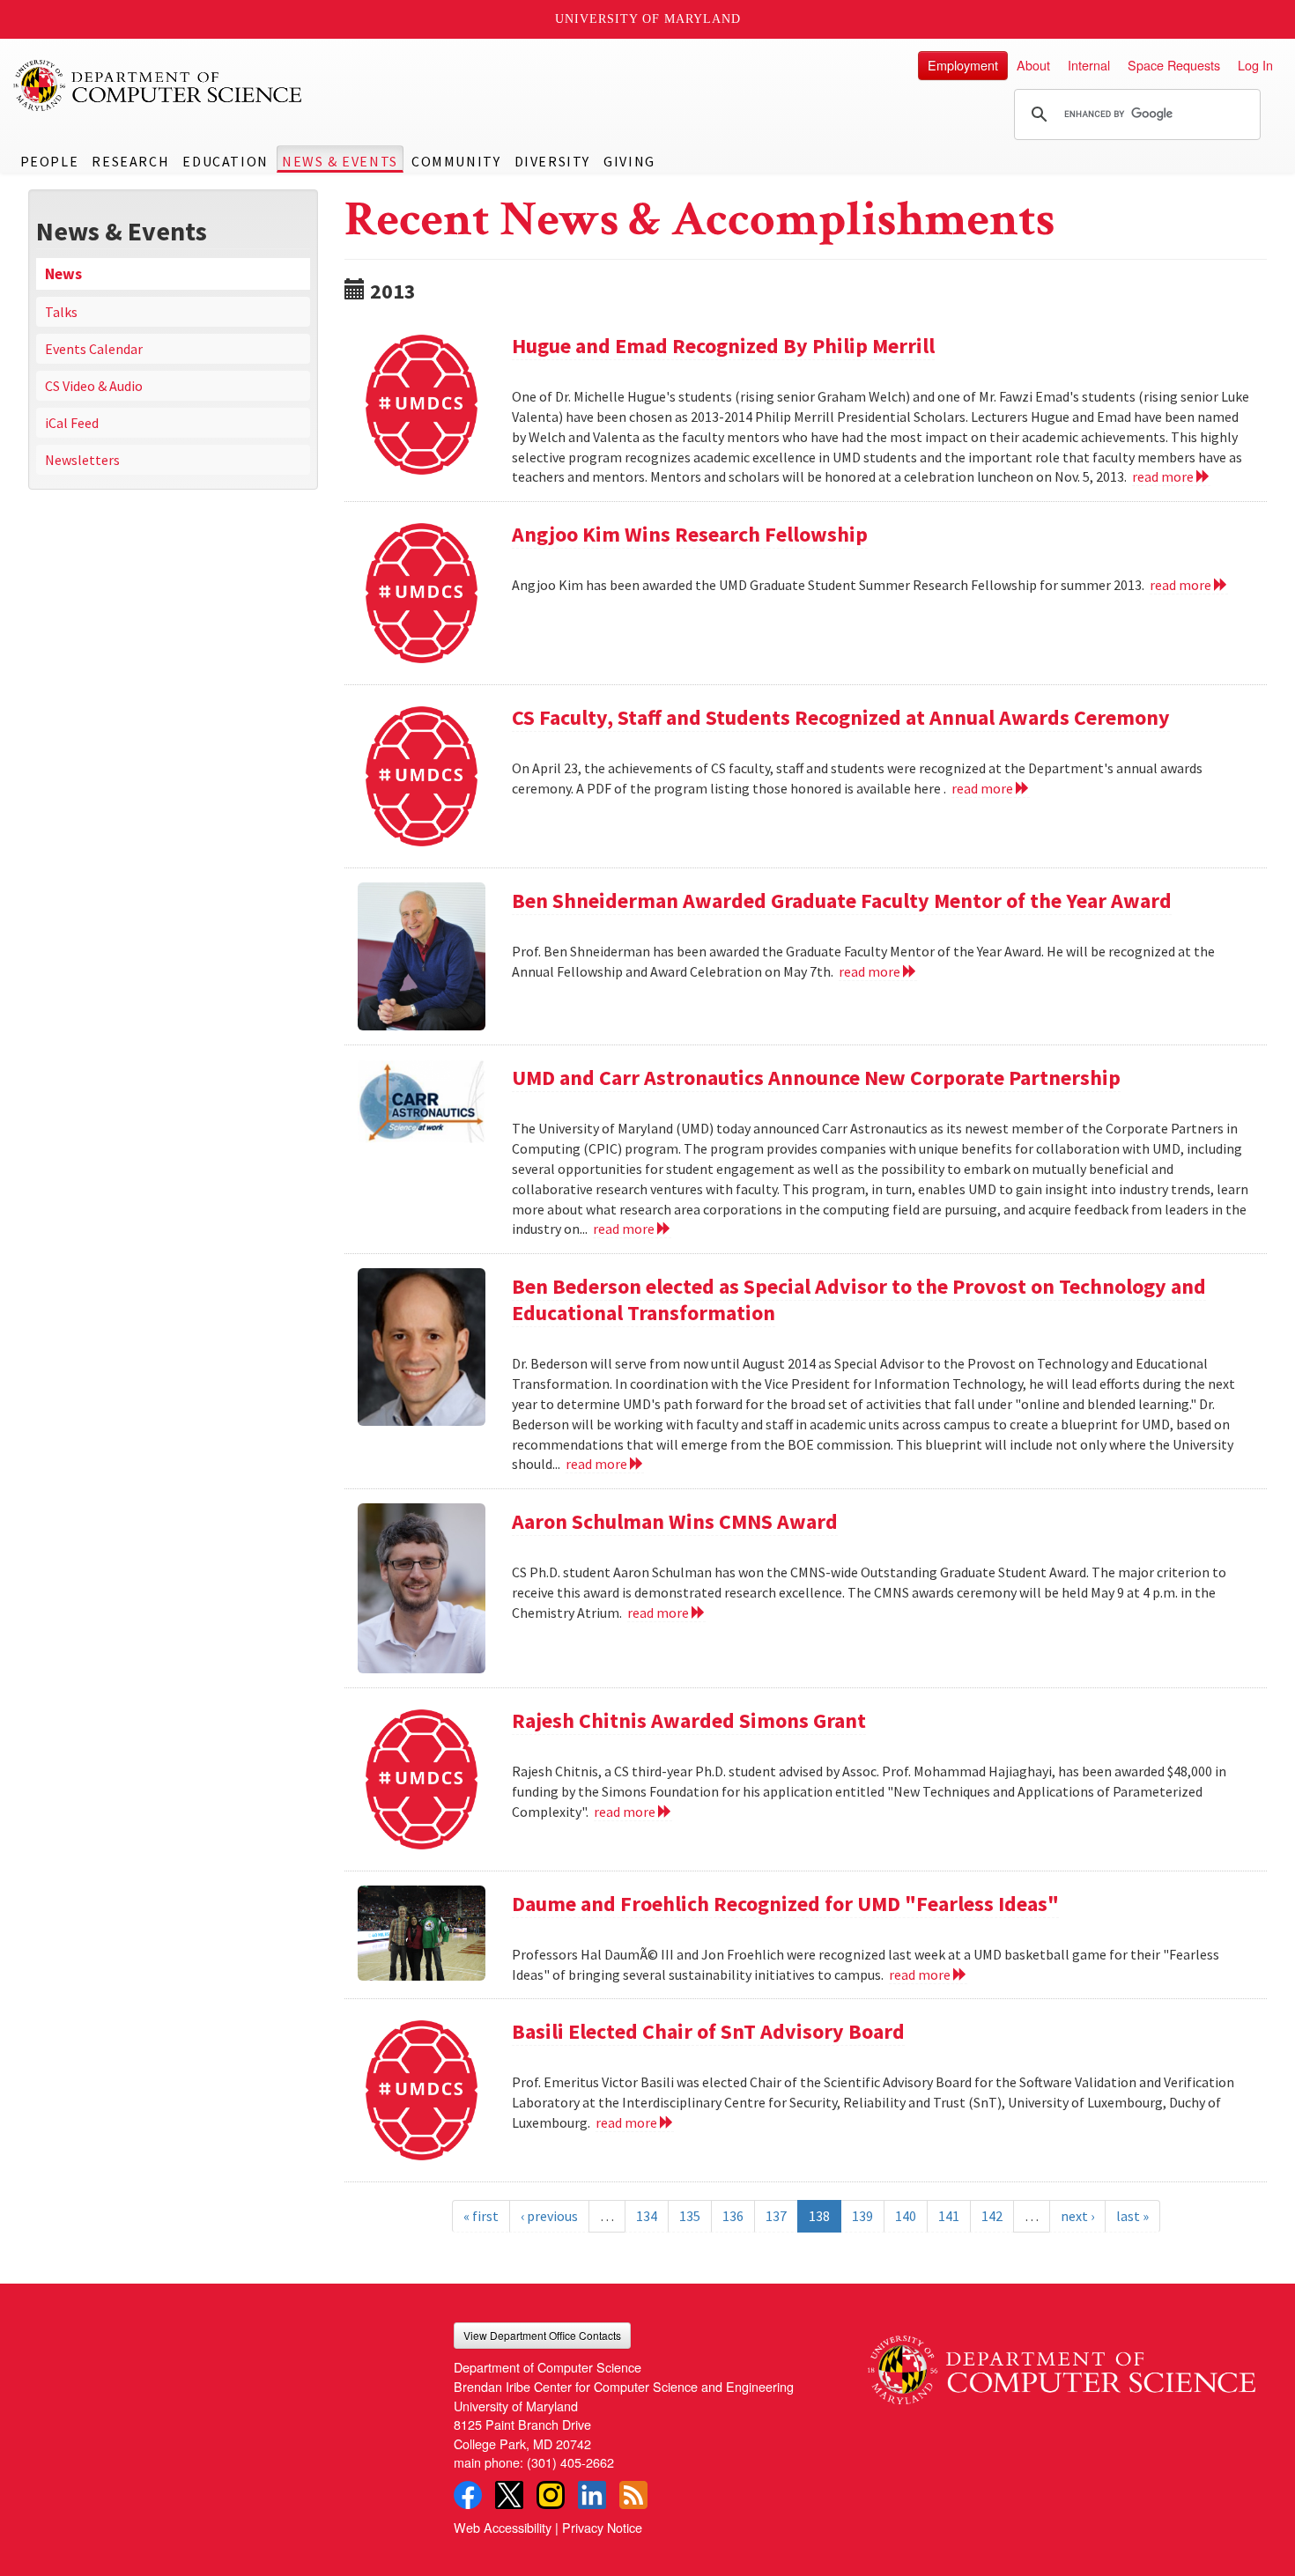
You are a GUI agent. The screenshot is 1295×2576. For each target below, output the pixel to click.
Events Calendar (94, 349)
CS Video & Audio (94, 386)
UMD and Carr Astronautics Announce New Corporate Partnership (816, 1078)
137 (776, 2216)
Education (225, 161)
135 (690, 2216)
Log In (1255, 65)
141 (949, 2216)
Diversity (552, 161)
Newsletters (82, 460)
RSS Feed (633, 2495)
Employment (963, 65)
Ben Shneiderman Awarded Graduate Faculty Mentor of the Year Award (842, 900)
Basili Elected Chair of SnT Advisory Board (708, 2031)
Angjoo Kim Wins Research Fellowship (690, 534)
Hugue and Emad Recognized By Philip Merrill (723, 346)
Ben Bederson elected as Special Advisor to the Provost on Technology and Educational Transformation (859, 1299)
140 (906, 2216)
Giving (629, 161)
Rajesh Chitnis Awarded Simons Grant (689, 1720)
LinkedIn (592, 2495)
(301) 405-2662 (570, 2462)
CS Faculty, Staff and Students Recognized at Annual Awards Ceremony (841, 717)
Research (130, 161)
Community (456, 161)
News (63, 274)
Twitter (509, 2495)
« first (481, 2216)
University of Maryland (648, 19)
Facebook (468, 2495)
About (1033, 65)
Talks (61, 312)
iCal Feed (72, 423)
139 (862, 2216)
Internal (1089, 65)
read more (1164, 476)
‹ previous (549, 2216)
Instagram (551, 2495)
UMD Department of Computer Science (159, 85)
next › (1077, 2216)
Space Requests (1174, 65)
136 (733, 2216)
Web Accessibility (503, 2527)
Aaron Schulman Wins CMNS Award (675, 1521)
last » (1132, 2216)
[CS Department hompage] (1062, 2363)
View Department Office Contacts (542, 2335)
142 (992, 2216)
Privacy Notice (602, 2527)
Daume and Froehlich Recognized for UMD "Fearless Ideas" (785, 1904)
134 (647, 2216)
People (50, 161)
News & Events (340, 161)
